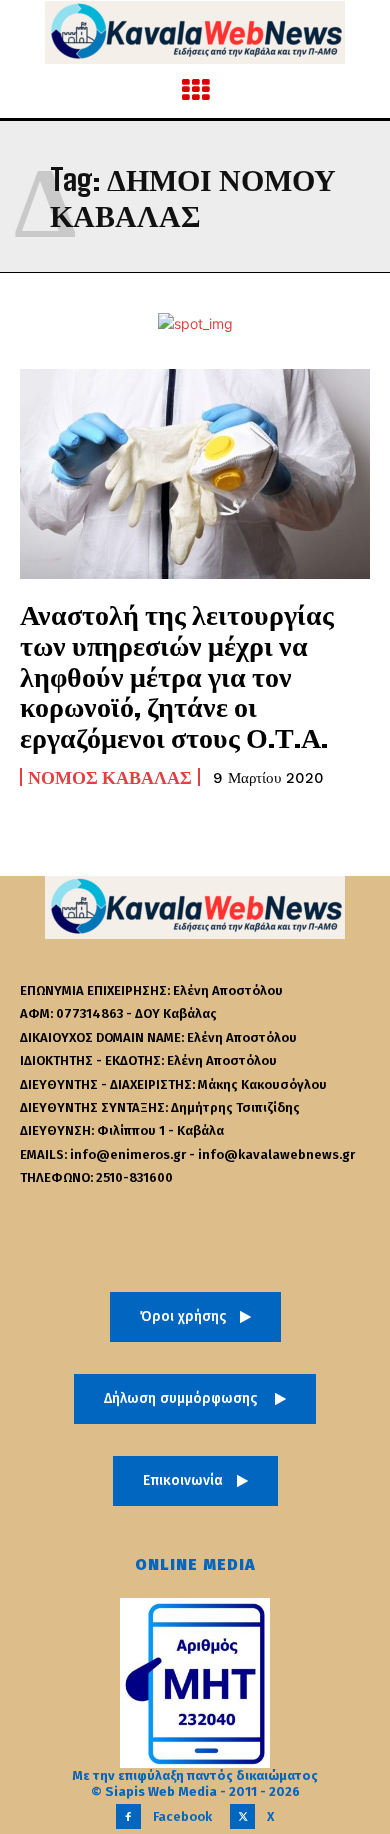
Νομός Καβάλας (110, 777)
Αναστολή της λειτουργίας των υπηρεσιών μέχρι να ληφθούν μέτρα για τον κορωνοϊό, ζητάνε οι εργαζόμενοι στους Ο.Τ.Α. (177, 675)
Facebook (182, 1816)
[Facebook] (128, 1816)
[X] (242, 1816)
